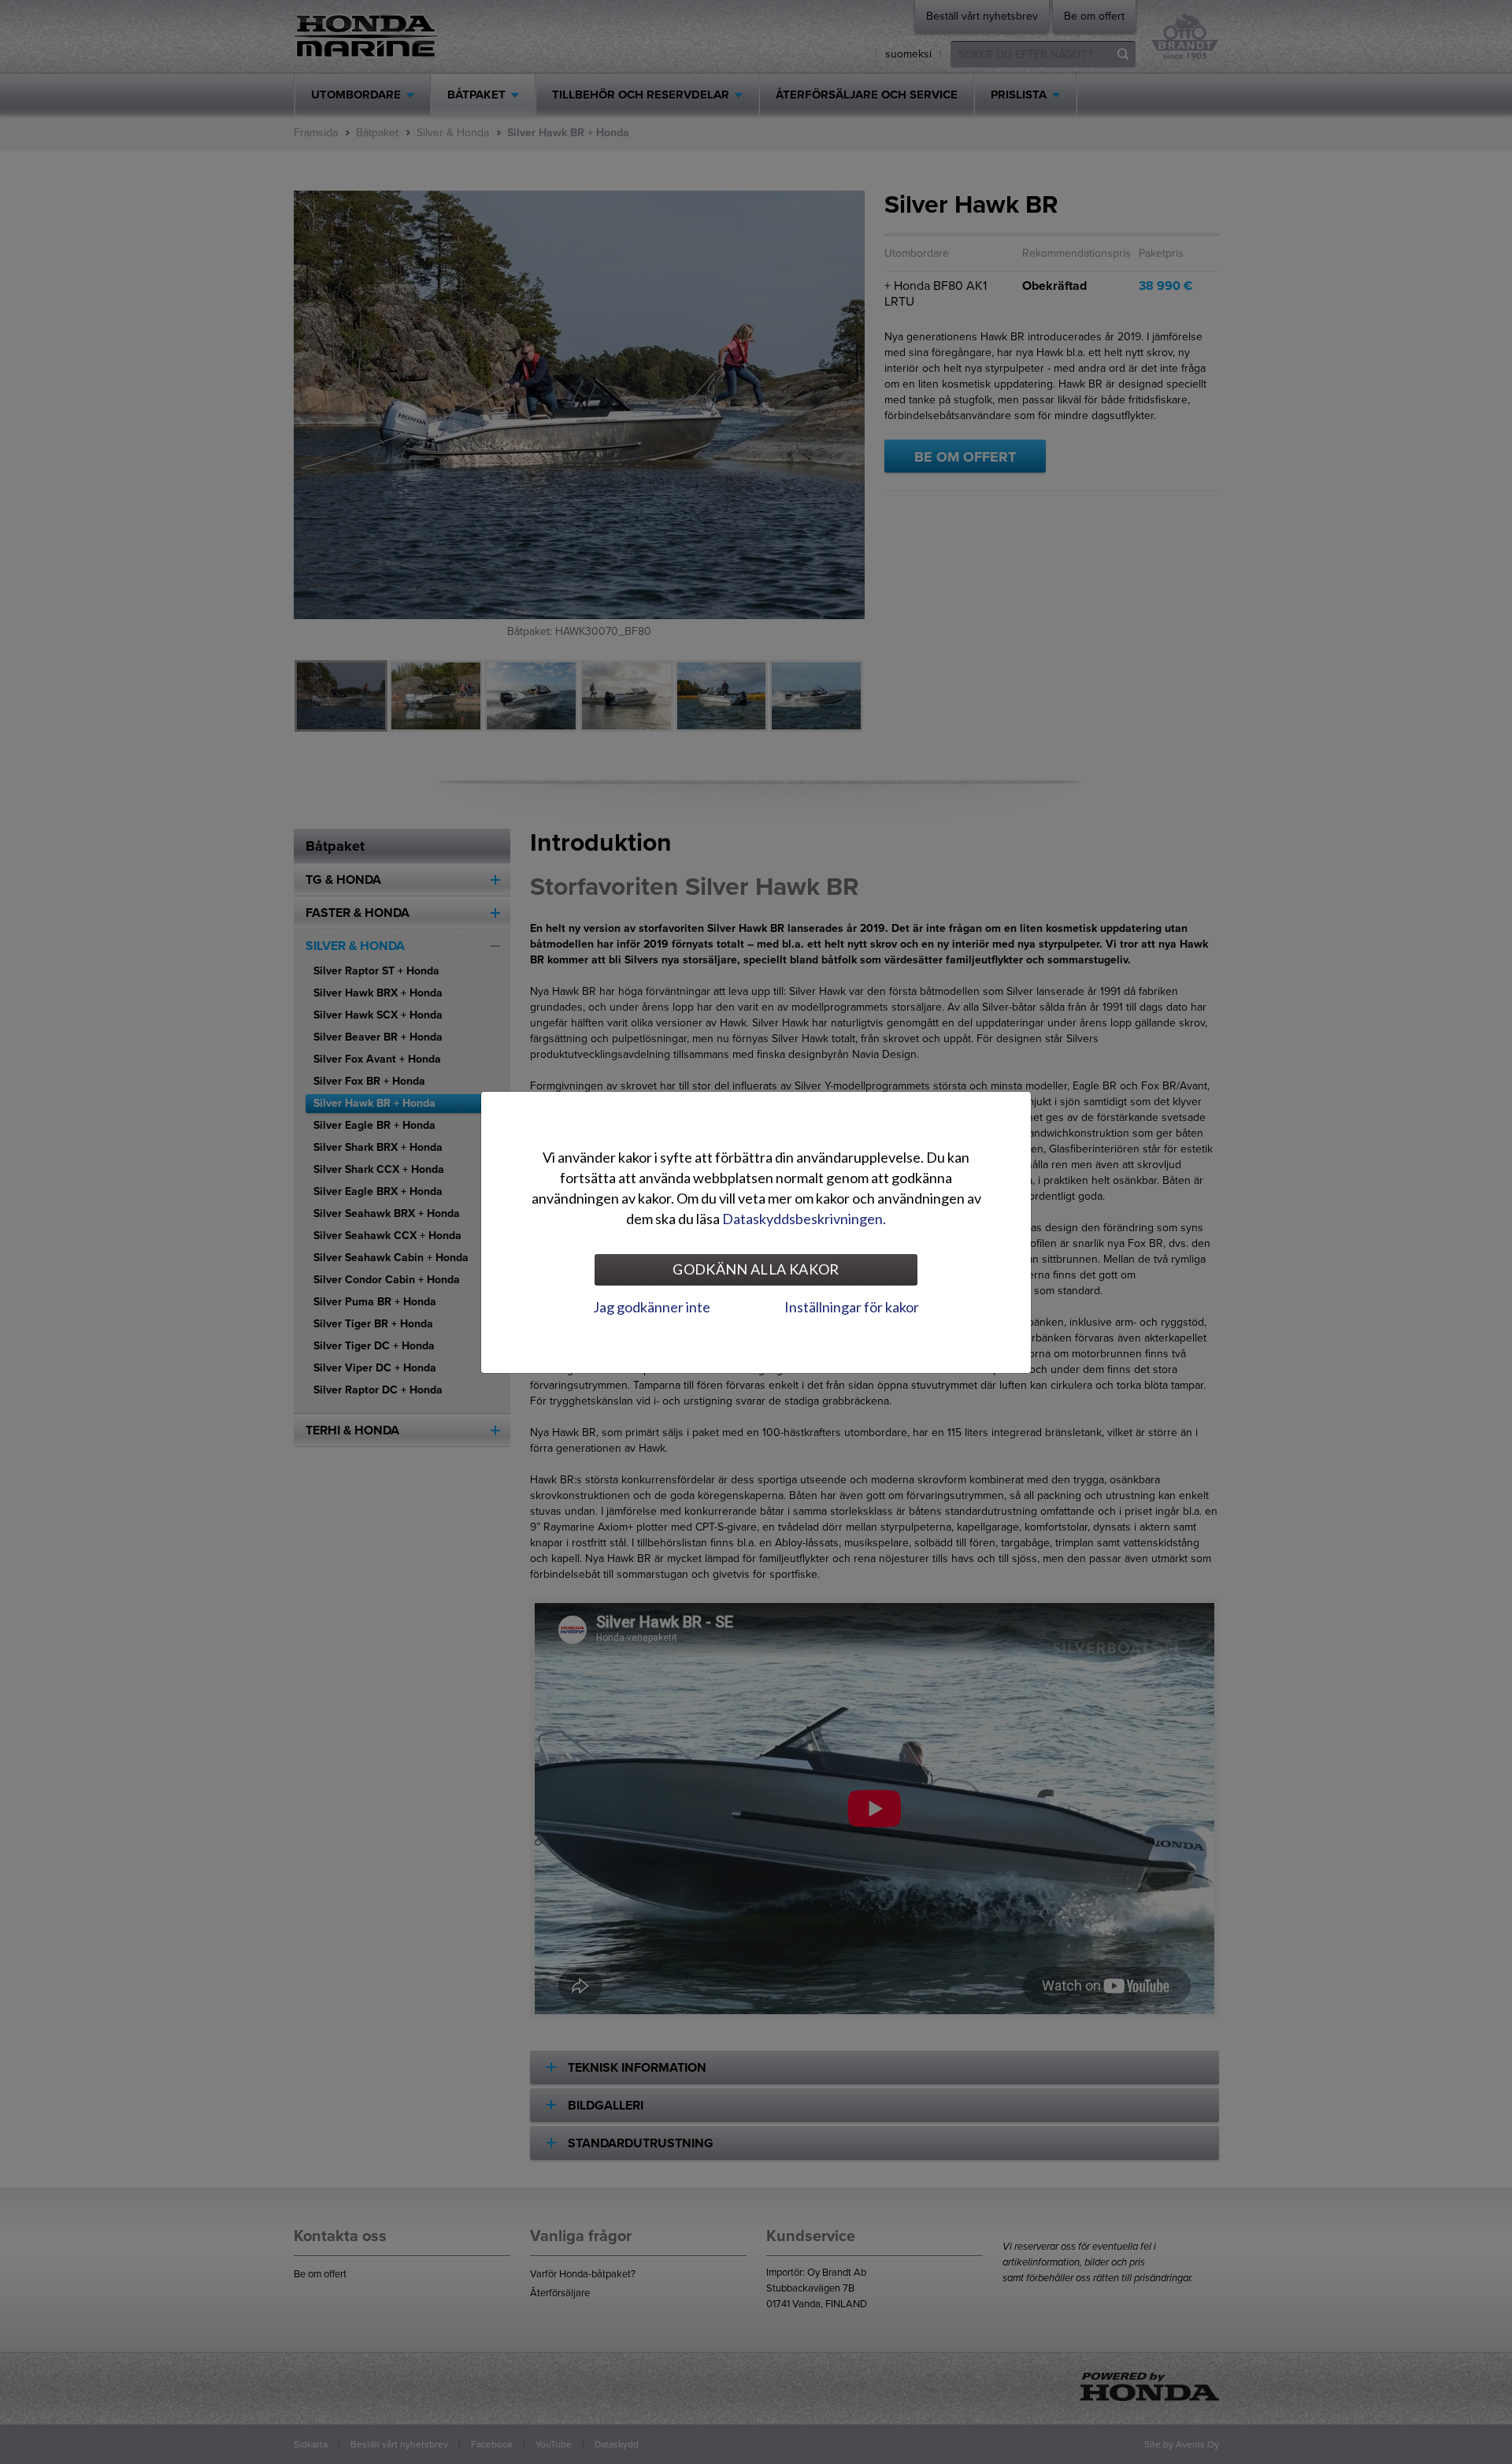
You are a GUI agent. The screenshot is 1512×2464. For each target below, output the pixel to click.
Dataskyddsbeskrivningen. (804, 1219)
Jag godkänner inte (652, 1307)
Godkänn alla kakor (756, 1269)
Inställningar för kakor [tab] (852, 1307)
